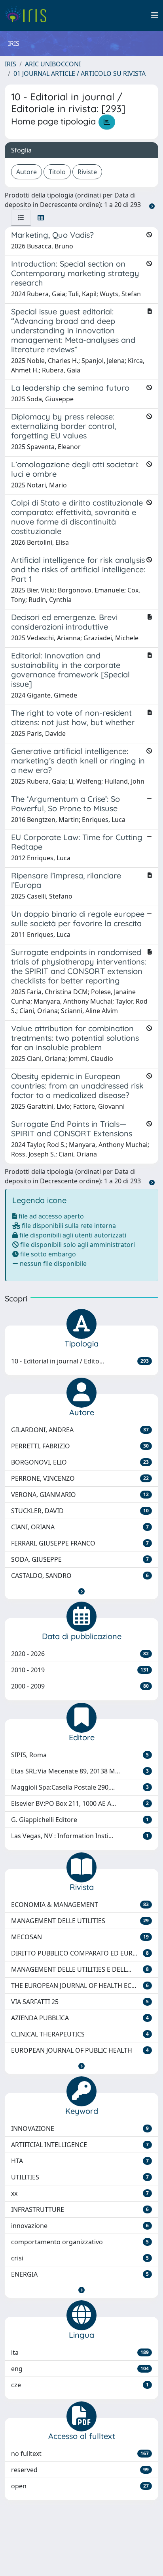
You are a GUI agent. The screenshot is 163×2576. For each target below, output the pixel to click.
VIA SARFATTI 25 (80, 2002)
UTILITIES (80, 2177)
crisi (80, 2258)
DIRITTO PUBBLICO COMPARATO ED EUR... (80, 1953)
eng (80, 2369)
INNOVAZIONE (80, 2128)
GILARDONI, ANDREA (80, 1430)
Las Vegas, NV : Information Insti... (80, 1836)
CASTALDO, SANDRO (80, 1576)
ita (80, 2352)
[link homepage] (29, 15)
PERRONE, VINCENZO (80, 1478)
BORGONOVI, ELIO (80, 1462)
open (80, 2486)
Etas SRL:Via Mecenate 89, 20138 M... (80, 1771)
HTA (80, 2161)
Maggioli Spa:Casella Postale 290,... (80, 1787)
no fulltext (80, 2454)
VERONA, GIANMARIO (80, 1495)
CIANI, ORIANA (80, 1527)
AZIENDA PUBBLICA (80, 2018)
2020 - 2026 (80, 1654)
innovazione (80, 2226)
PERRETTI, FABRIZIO (80, 1446)
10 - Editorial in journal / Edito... (80, 1361)
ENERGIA (80, 2274)
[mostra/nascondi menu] (155, 15)
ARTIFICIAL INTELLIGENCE (80, 2145)
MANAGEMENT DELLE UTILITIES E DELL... (80, 1969)
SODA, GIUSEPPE (80, 1559)
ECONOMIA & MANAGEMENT (80, 1905)
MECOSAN (80, 1937)
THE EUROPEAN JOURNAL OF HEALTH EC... (80, 1986)
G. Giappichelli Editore (80, 1820)
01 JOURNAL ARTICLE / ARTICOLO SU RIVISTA (80, 73)
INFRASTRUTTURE (80, 2209)
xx (80, 2193)
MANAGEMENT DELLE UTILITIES (80, 1921)
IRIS (10, 64)
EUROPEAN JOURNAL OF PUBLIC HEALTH (80, 2050)
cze (80, 2385)
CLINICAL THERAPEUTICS (80, 2034)
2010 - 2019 (80, 1670)
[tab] (21, 218)
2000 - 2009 (80, 1686)
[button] (81, 1591)
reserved (80, 2470)
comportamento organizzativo (80, 2242)
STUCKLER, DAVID (80, 1511)
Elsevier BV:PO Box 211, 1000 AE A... (80, 1803)
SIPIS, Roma (80, 1755)
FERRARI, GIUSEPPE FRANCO (80, 1543)
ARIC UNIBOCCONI (53, 64)
